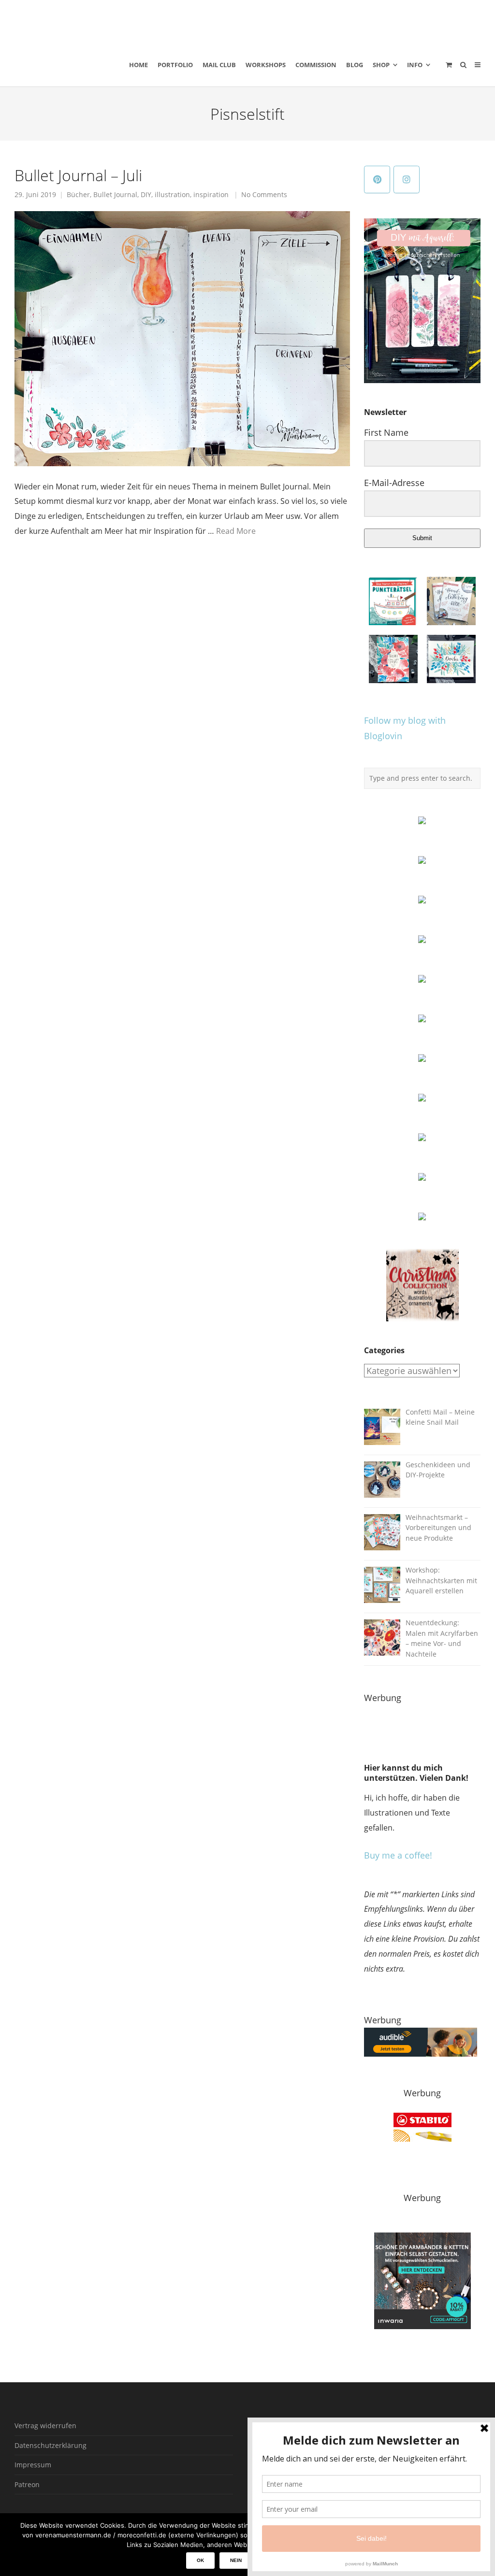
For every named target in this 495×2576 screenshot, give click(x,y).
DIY (146, 195)
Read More (236, 531)
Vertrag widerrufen (45, 2426)
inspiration (211, 195)
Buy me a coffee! (398, 1855)
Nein (236, 2560)
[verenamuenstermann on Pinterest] (377, 179)
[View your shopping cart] (449, 65)
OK (200, 2560)
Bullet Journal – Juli (78, 175)
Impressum (33, 2465)
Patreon (27, 2484)
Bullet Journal (115, 195)
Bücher (78, 195)
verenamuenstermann (106, 21)
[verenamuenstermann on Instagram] (407, 179)
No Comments (264, 195)
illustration (172, 195)
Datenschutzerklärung (51, 2445)
